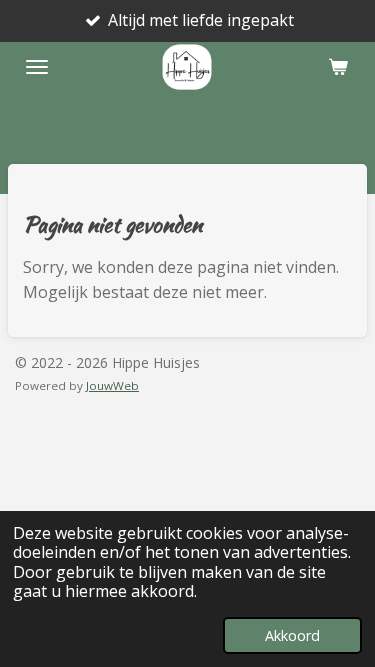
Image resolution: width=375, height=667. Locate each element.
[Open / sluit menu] (37, 67)
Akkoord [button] (292, 635)
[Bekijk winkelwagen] (338, 67)
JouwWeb (112, 385)
